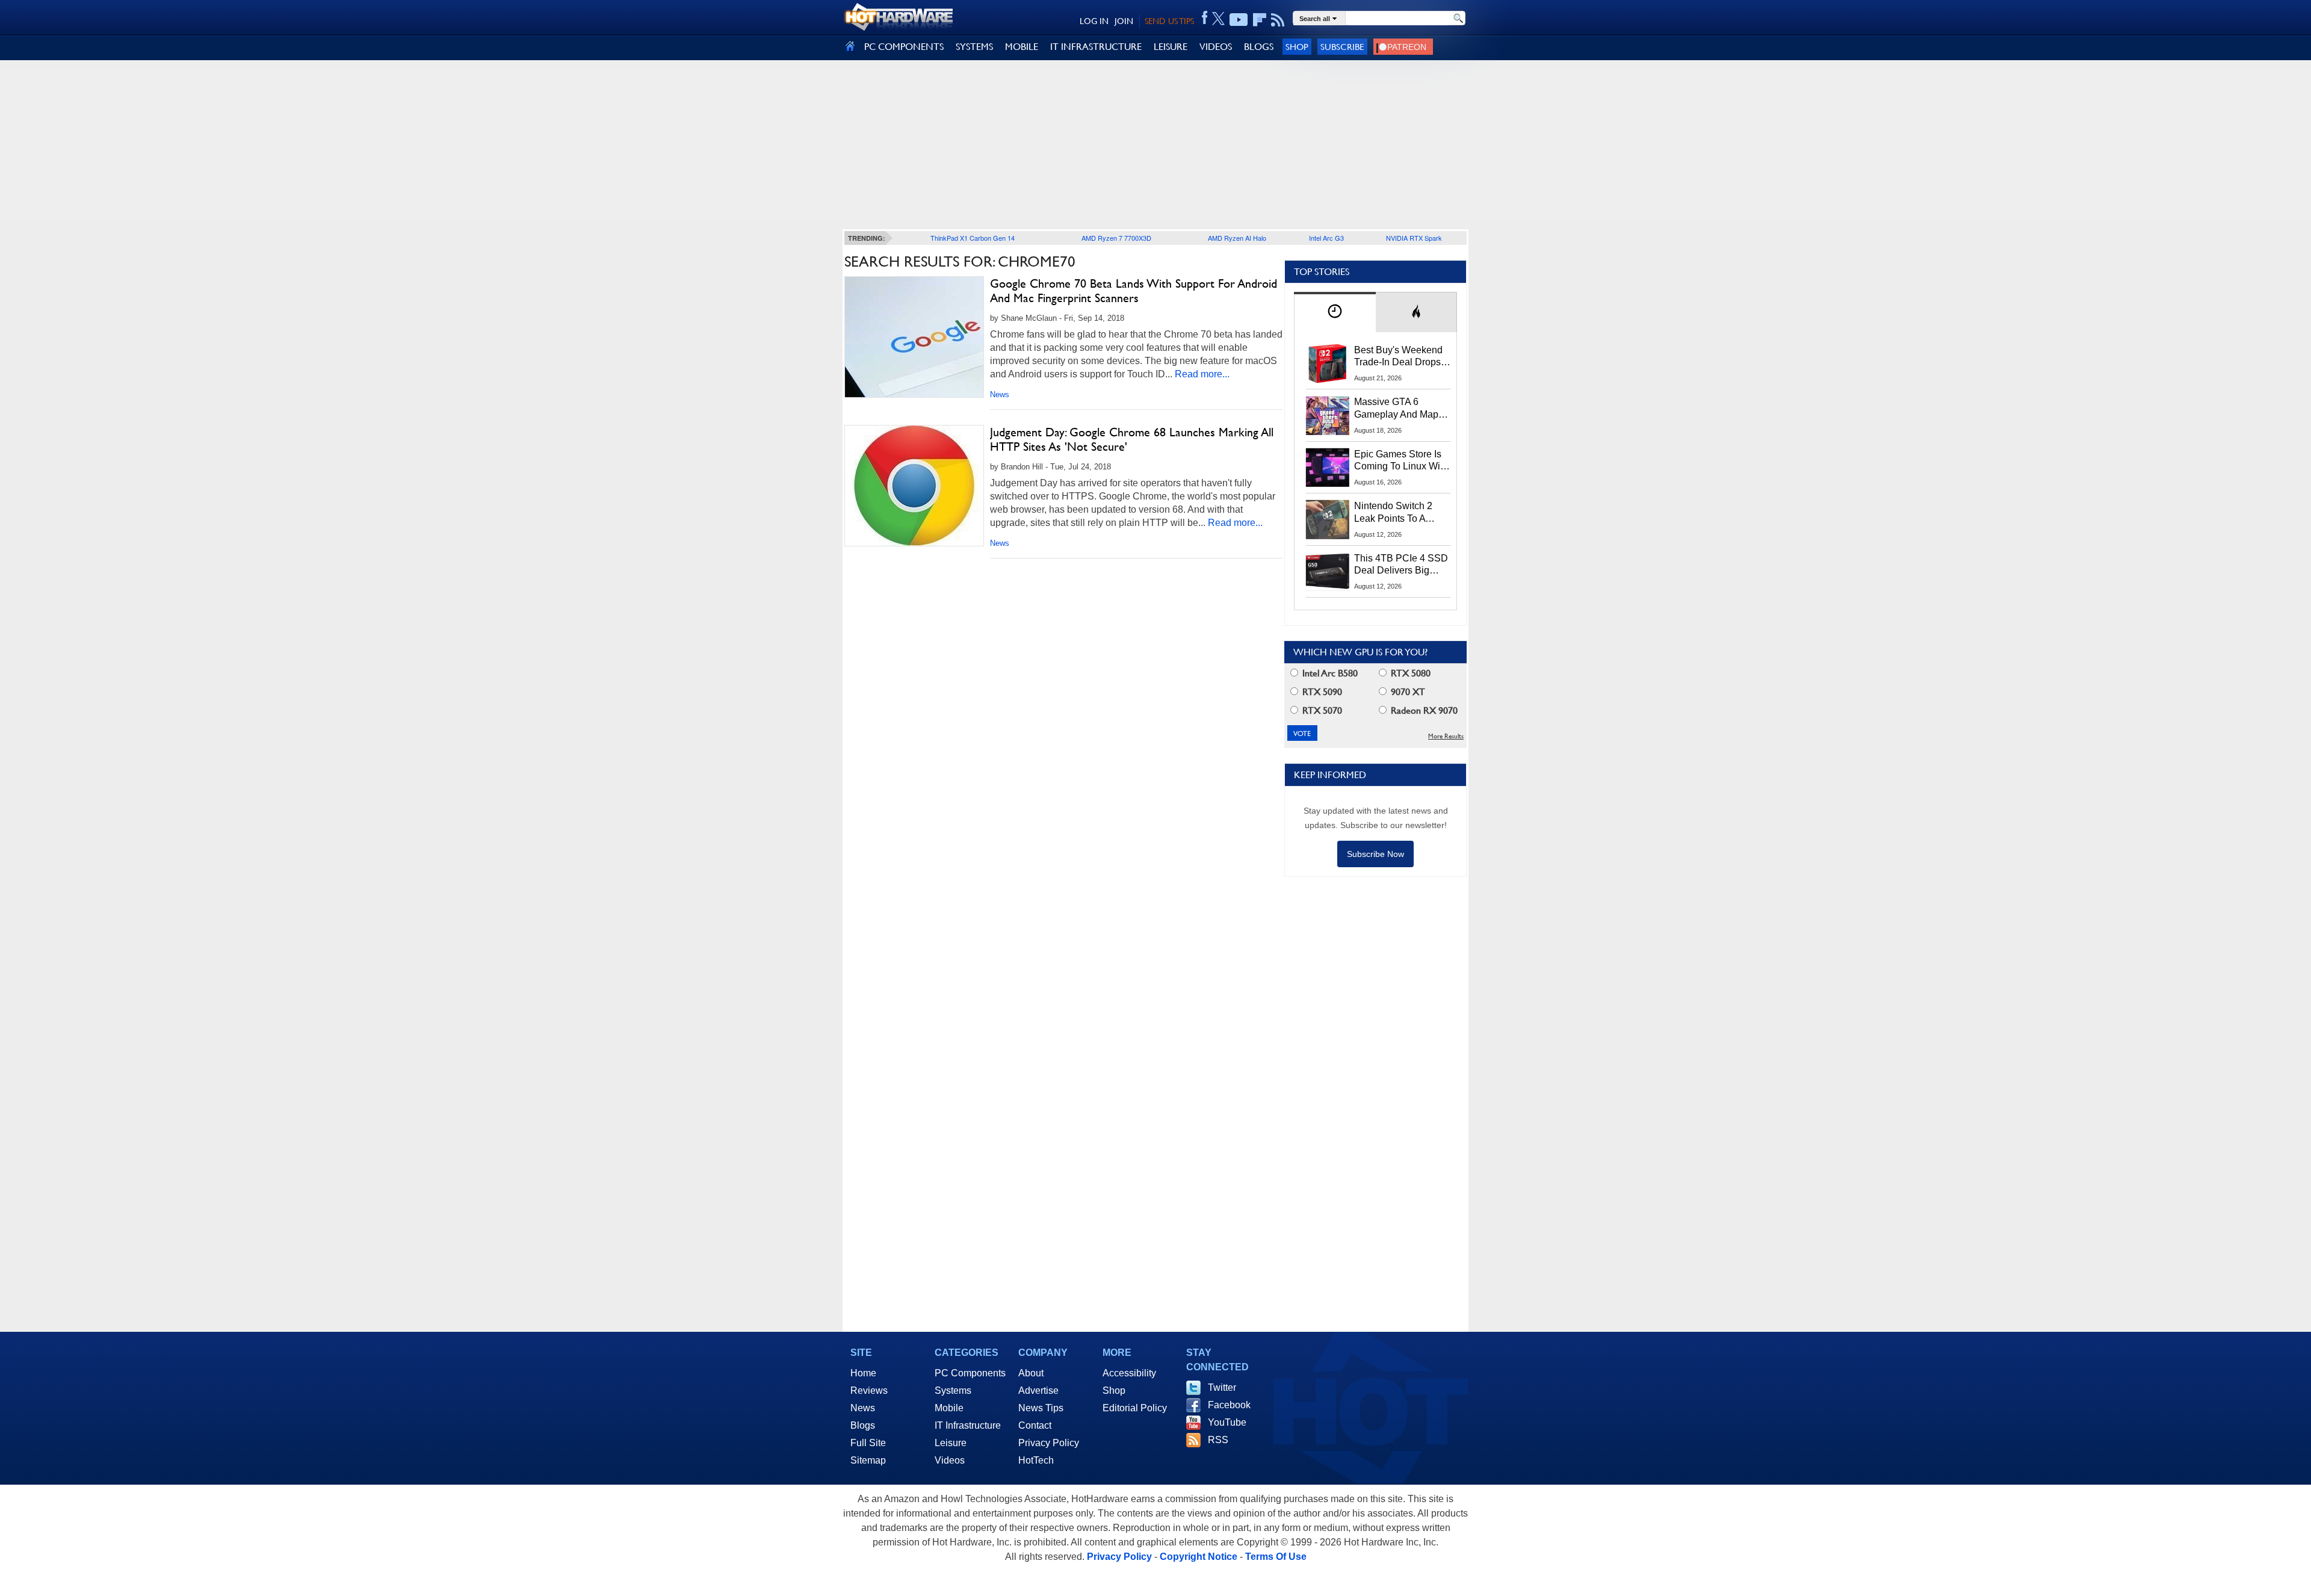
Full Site (868, 1443)
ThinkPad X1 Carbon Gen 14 (973, 238)
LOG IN (1094, 21)
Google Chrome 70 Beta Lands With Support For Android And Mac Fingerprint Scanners (1134, 291)
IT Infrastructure (968, 1425)
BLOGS (1259, 47)
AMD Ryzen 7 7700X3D (1116, 238)
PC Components (970, 1373)
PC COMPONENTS (904, 47)
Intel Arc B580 (1329, 673)
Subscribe (1342, 47)
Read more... (1202, 374)
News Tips (1041, 1408)
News (1000, 394)
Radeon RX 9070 (1423, 710)
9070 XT (1407, 692)
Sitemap (868, 1460)
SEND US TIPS (1169, 21)
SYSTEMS (974, 47)
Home (863, 1373)
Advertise (1038, 1390)
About (1031, 1373)
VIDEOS (1216, 47)
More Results (1446, 736)
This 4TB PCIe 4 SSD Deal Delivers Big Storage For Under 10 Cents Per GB (1401, 565)
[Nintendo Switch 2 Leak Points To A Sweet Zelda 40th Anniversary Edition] (1328, 519)
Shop (1297, 47)
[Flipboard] (1260, 20)
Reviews (869, 1390)
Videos (950, 1460)
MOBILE (1022, 47)
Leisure (951, 1443)
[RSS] (1278, 20)
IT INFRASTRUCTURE (1096, 47)
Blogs (863, 1425)
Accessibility (1129, 1373)
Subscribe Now (1375, 854)
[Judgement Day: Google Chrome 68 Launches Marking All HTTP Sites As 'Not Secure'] (914, 486)
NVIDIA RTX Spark (1414, 238)
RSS (1218, 1440)
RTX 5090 (1321, 692)
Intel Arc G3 (1326, 238)
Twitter (1222, 1387)
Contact (1035, 1425)
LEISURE (1171, 47)
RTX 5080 (1409, 673)
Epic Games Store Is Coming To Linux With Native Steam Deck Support (1401, 461)
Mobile (949, 1408)
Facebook (1229, 1405)
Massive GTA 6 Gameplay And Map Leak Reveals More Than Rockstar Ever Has (1397, 409)
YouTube (1227, 1422)
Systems (953, 1390)
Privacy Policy (1049, 1443)
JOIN (1124, 21)
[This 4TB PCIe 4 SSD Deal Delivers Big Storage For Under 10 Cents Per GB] (1328, 572)
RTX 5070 (1321, 710)
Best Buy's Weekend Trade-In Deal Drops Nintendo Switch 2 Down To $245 (1398, 357)
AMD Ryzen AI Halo (1237, 238)
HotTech (1036, 1460)
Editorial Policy (1135, 1408)
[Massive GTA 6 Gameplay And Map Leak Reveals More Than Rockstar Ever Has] (1328, 415)
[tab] (1335, 312)
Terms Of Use (1276, 1557)
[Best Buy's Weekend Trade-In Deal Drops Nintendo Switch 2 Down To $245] (1328, 363)
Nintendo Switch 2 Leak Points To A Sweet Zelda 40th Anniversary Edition (1396, 513)
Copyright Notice (1199, 1557)
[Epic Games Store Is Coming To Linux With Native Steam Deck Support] (1328, 468)
